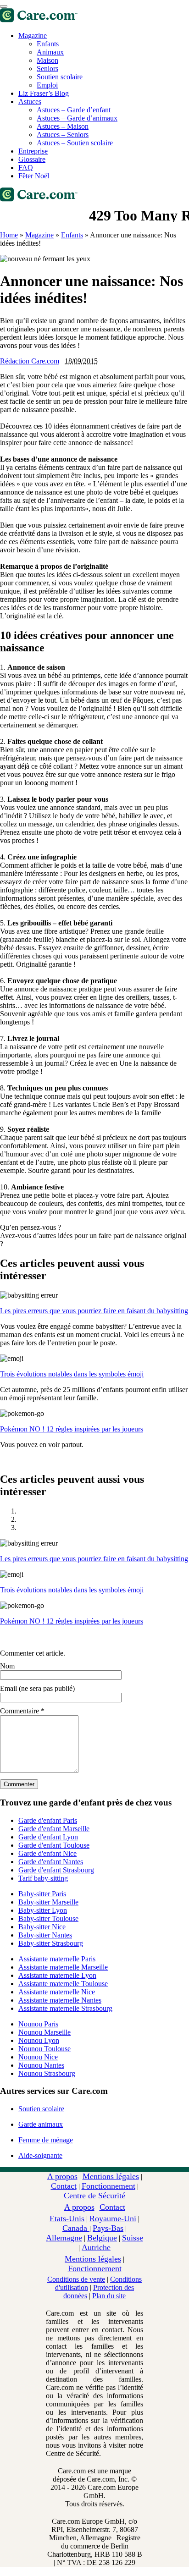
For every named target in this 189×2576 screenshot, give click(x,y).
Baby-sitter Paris (42, 1894)
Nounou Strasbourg (47, 2073)
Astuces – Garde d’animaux (77, 118)
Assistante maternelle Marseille (63, 1967)
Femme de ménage (46, 2140)
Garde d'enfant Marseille (54, 1829)
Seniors (47, 69)
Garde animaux (41, 2124)
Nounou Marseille (44, 2032)
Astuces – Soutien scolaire (75, 143)
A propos (62, 2176)
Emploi (47, 85)
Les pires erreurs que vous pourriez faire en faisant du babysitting (94, 1311)
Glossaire (32, 159)
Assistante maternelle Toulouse (63, 1984)
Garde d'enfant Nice (47, 1853)
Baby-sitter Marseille (48, 1902)
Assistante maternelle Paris (57, 1959)
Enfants (48, 44)
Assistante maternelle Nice (57, 1992)
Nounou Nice (38, 2057)
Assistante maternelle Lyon (57, 1975)
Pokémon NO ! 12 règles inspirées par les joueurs (72, 1429)
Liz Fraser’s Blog (44, 93)
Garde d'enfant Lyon (48, 1837)
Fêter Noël (34, 176)
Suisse (133, 2238)
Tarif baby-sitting (43, 1878)
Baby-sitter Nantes (45, 1935)
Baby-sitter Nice (42, 1927)
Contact (64, 2186)
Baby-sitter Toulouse (48, 1918)
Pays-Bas (108, 2228)
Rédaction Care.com (30, 361)
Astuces (30, 102)
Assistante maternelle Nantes (60, 2000)
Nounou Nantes (41, 2065)
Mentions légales (111, 2176)
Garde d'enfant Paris (48, 1820)
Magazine (33, 36)
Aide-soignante (40, 2155)
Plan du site (109, 2296)
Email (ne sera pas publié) (37, 1688)
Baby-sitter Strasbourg (51, 1943)
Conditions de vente (76, 2279)
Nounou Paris (38, 2024)
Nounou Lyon (39, 2040)
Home (9, 235)
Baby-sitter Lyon (43, 1910)
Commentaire (22, 1711)
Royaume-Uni (113, 2218)
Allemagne (64, 2238)
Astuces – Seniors (63, 135)
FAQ (26, 168)
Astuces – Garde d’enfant (74, 110)
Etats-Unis (67, 2218)
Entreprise (33, 151)
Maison (47, 60)
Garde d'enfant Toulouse (54, 1845)
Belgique (102, 2238)
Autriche (96, 2247)
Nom (7, 1666)
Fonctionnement (108, 2186)
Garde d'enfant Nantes (51, 1862)
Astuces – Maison (63, 126)
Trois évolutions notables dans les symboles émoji (72, 1374)
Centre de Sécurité (94, 2196)
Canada (76, 2228)
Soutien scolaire (60, 77)
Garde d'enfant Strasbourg (56, 1870)
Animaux (50, 52)
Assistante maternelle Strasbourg (65, 2008)
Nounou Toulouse (44, 2049)
